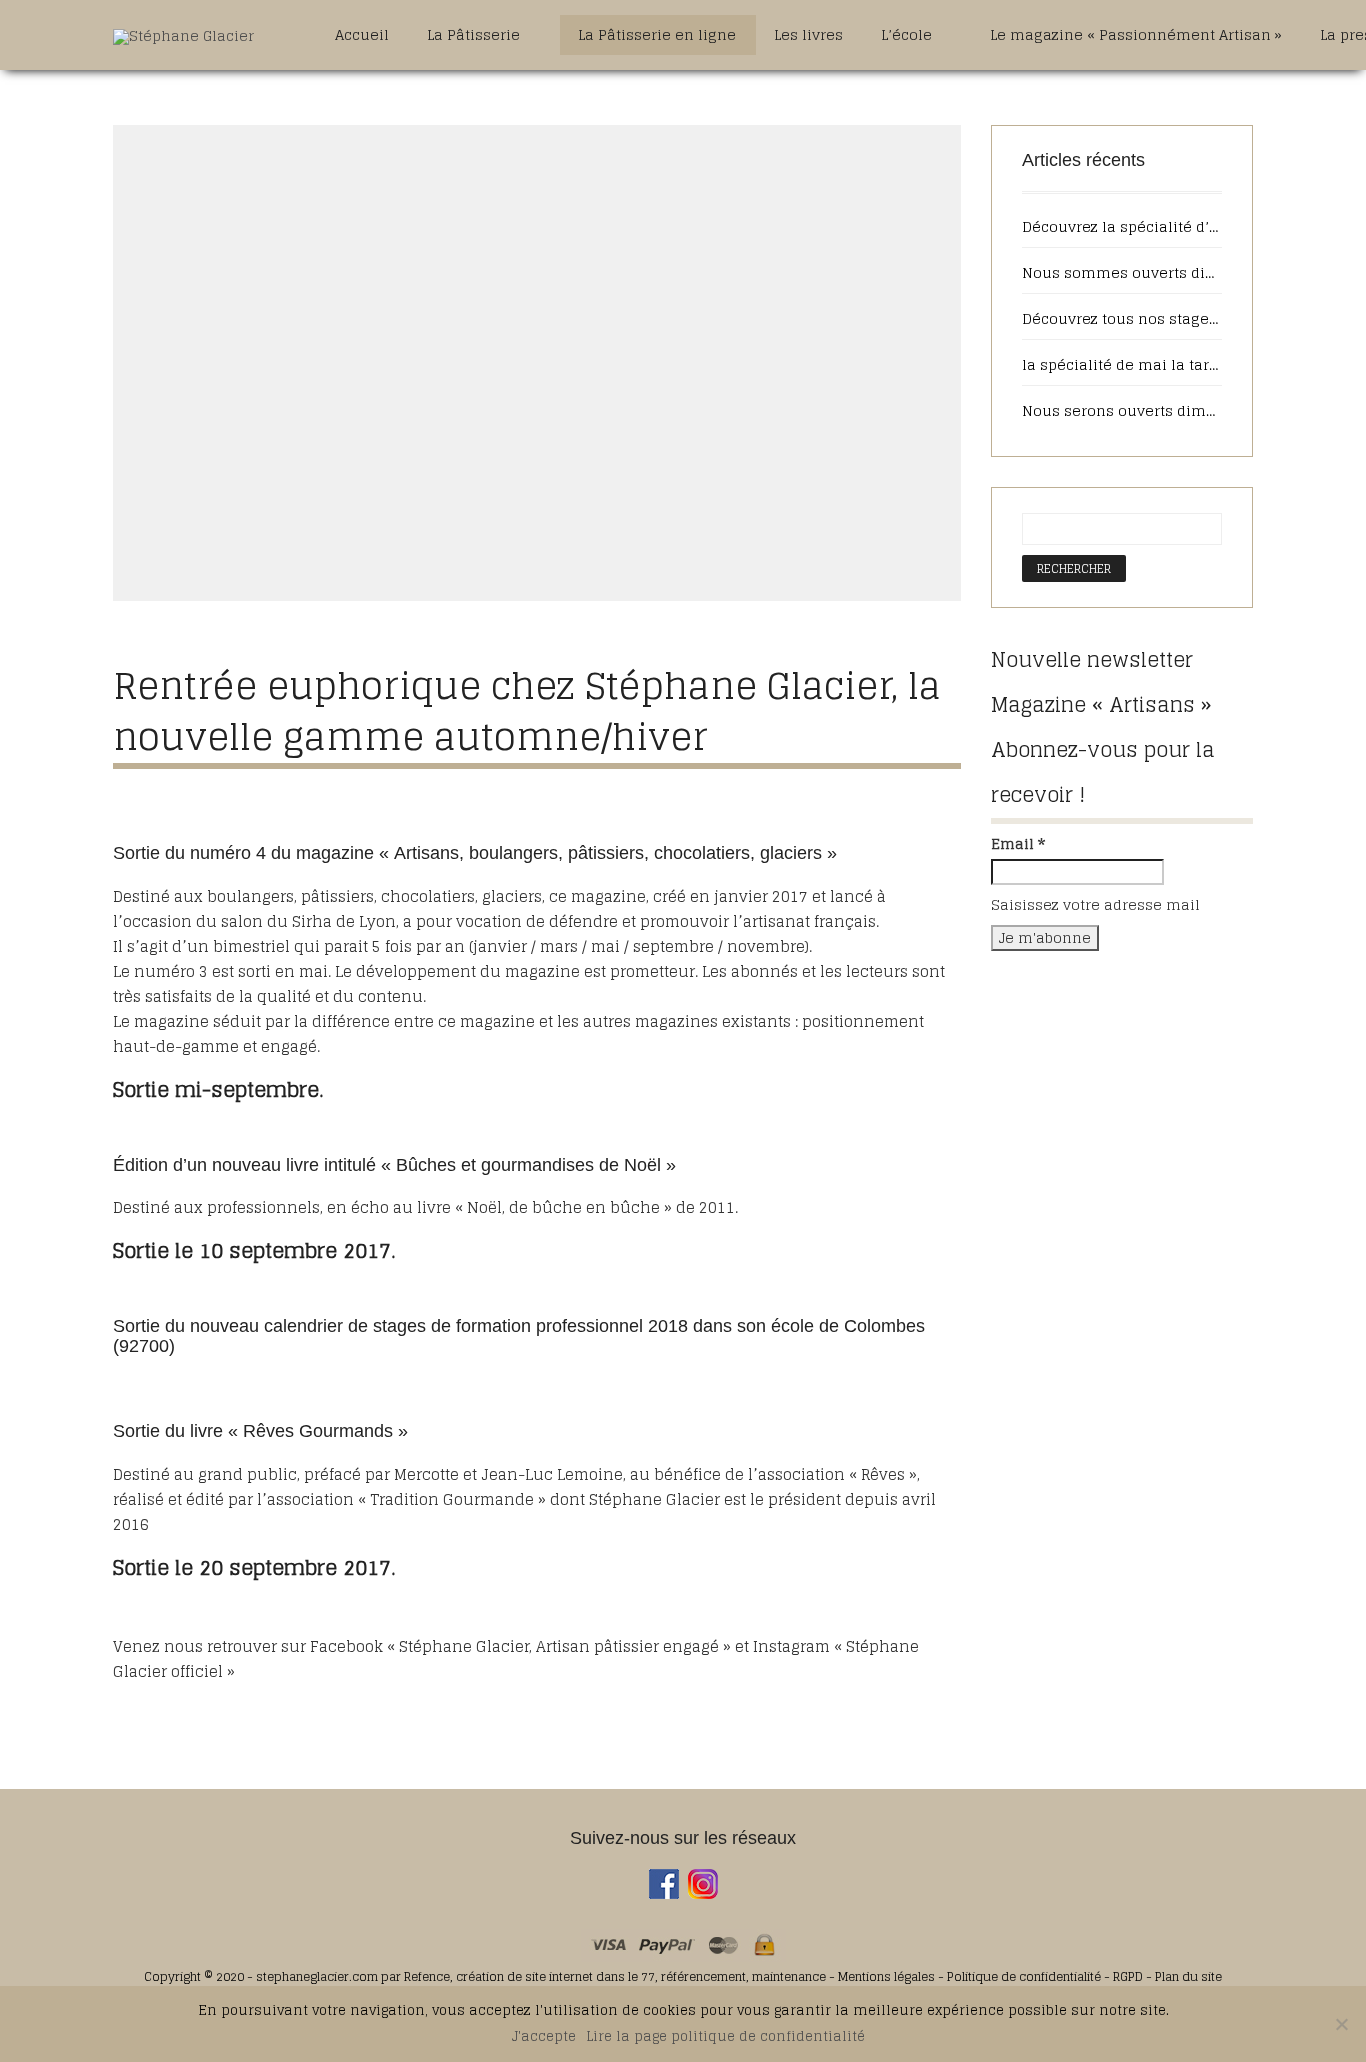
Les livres (808, 34)
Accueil (362, 34)
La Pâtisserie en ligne (657, 34)
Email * (1018, 844)
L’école (908, 34)
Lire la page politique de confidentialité (725, 2037)
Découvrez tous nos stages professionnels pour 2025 (1122, 319)
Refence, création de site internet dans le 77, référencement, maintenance (615, 1976)
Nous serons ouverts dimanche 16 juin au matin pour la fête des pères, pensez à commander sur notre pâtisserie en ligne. (1122, 411)
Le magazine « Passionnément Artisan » (1136, 34)
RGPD (1128, 1976)
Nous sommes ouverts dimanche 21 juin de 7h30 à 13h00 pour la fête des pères (1122, 273)
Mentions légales (888, 1976)
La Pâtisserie (475, 34)
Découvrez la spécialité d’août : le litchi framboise (1122, 227)
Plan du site (1188, 1976)
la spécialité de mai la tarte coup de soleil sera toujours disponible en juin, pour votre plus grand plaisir (1122, 365)
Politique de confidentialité (1024, 1976)
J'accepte (544, 2037)
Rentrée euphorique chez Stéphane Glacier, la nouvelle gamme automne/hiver (527, 711)
